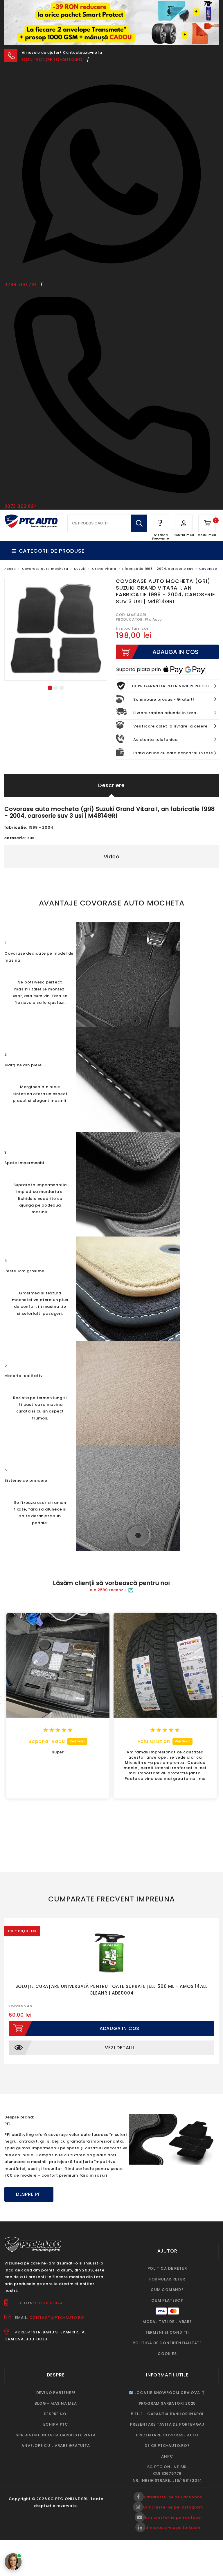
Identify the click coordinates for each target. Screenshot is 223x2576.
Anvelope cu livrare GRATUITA (56, 2423)
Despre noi (56, 2391)
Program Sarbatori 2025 (167, 2381)
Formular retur (167, 2257)
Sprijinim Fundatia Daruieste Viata (56, 2413)
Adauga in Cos (119, 2006)
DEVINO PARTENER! (56, 2370)
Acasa (10, 546)
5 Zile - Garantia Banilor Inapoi (167, 2391)
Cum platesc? (167, 2278)
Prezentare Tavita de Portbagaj (167, 2402)
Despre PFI (29, 2172)
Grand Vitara (104, 546)
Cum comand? (167, 2267)
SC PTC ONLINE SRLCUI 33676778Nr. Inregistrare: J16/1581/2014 (167, 2451)
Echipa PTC (56, 2402)
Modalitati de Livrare (167, 2299)
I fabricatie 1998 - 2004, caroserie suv (158, 546)
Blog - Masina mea (56, 2381)
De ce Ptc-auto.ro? (167, 2423)
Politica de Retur (167, 2246)
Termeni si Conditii (167, 2310)
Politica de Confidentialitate (167, 2320)
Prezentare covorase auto (167, 2413)
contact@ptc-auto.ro (52, 37)
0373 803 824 (49, 2281)
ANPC (167, 2434)
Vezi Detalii (119, 2025)
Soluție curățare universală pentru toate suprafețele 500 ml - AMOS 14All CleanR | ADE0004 (112, 1967)
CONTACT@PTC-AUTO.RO (57, 2295)
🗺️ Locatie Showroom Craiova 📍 (167, 2370)
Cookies (167, 2331)
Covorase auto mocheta (45, 546)
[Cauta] (139, 501)
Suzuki (80, 546)
